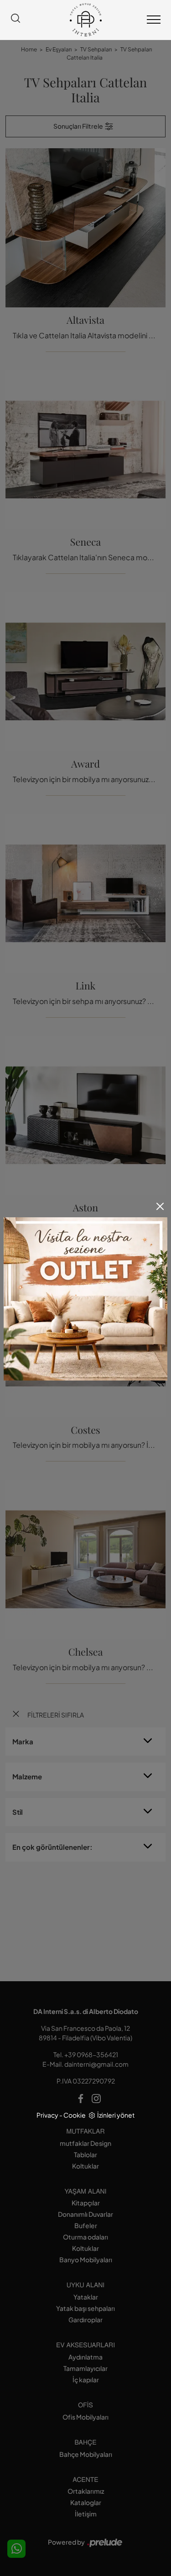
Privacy (47, 2115)
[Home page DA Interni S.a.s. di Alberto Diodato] (85, 20)
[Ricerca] (16, 20)
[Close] (160, 1206)
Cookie (75, 2115)
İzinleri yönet (116, 2115)
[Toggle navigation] (154, 20)
